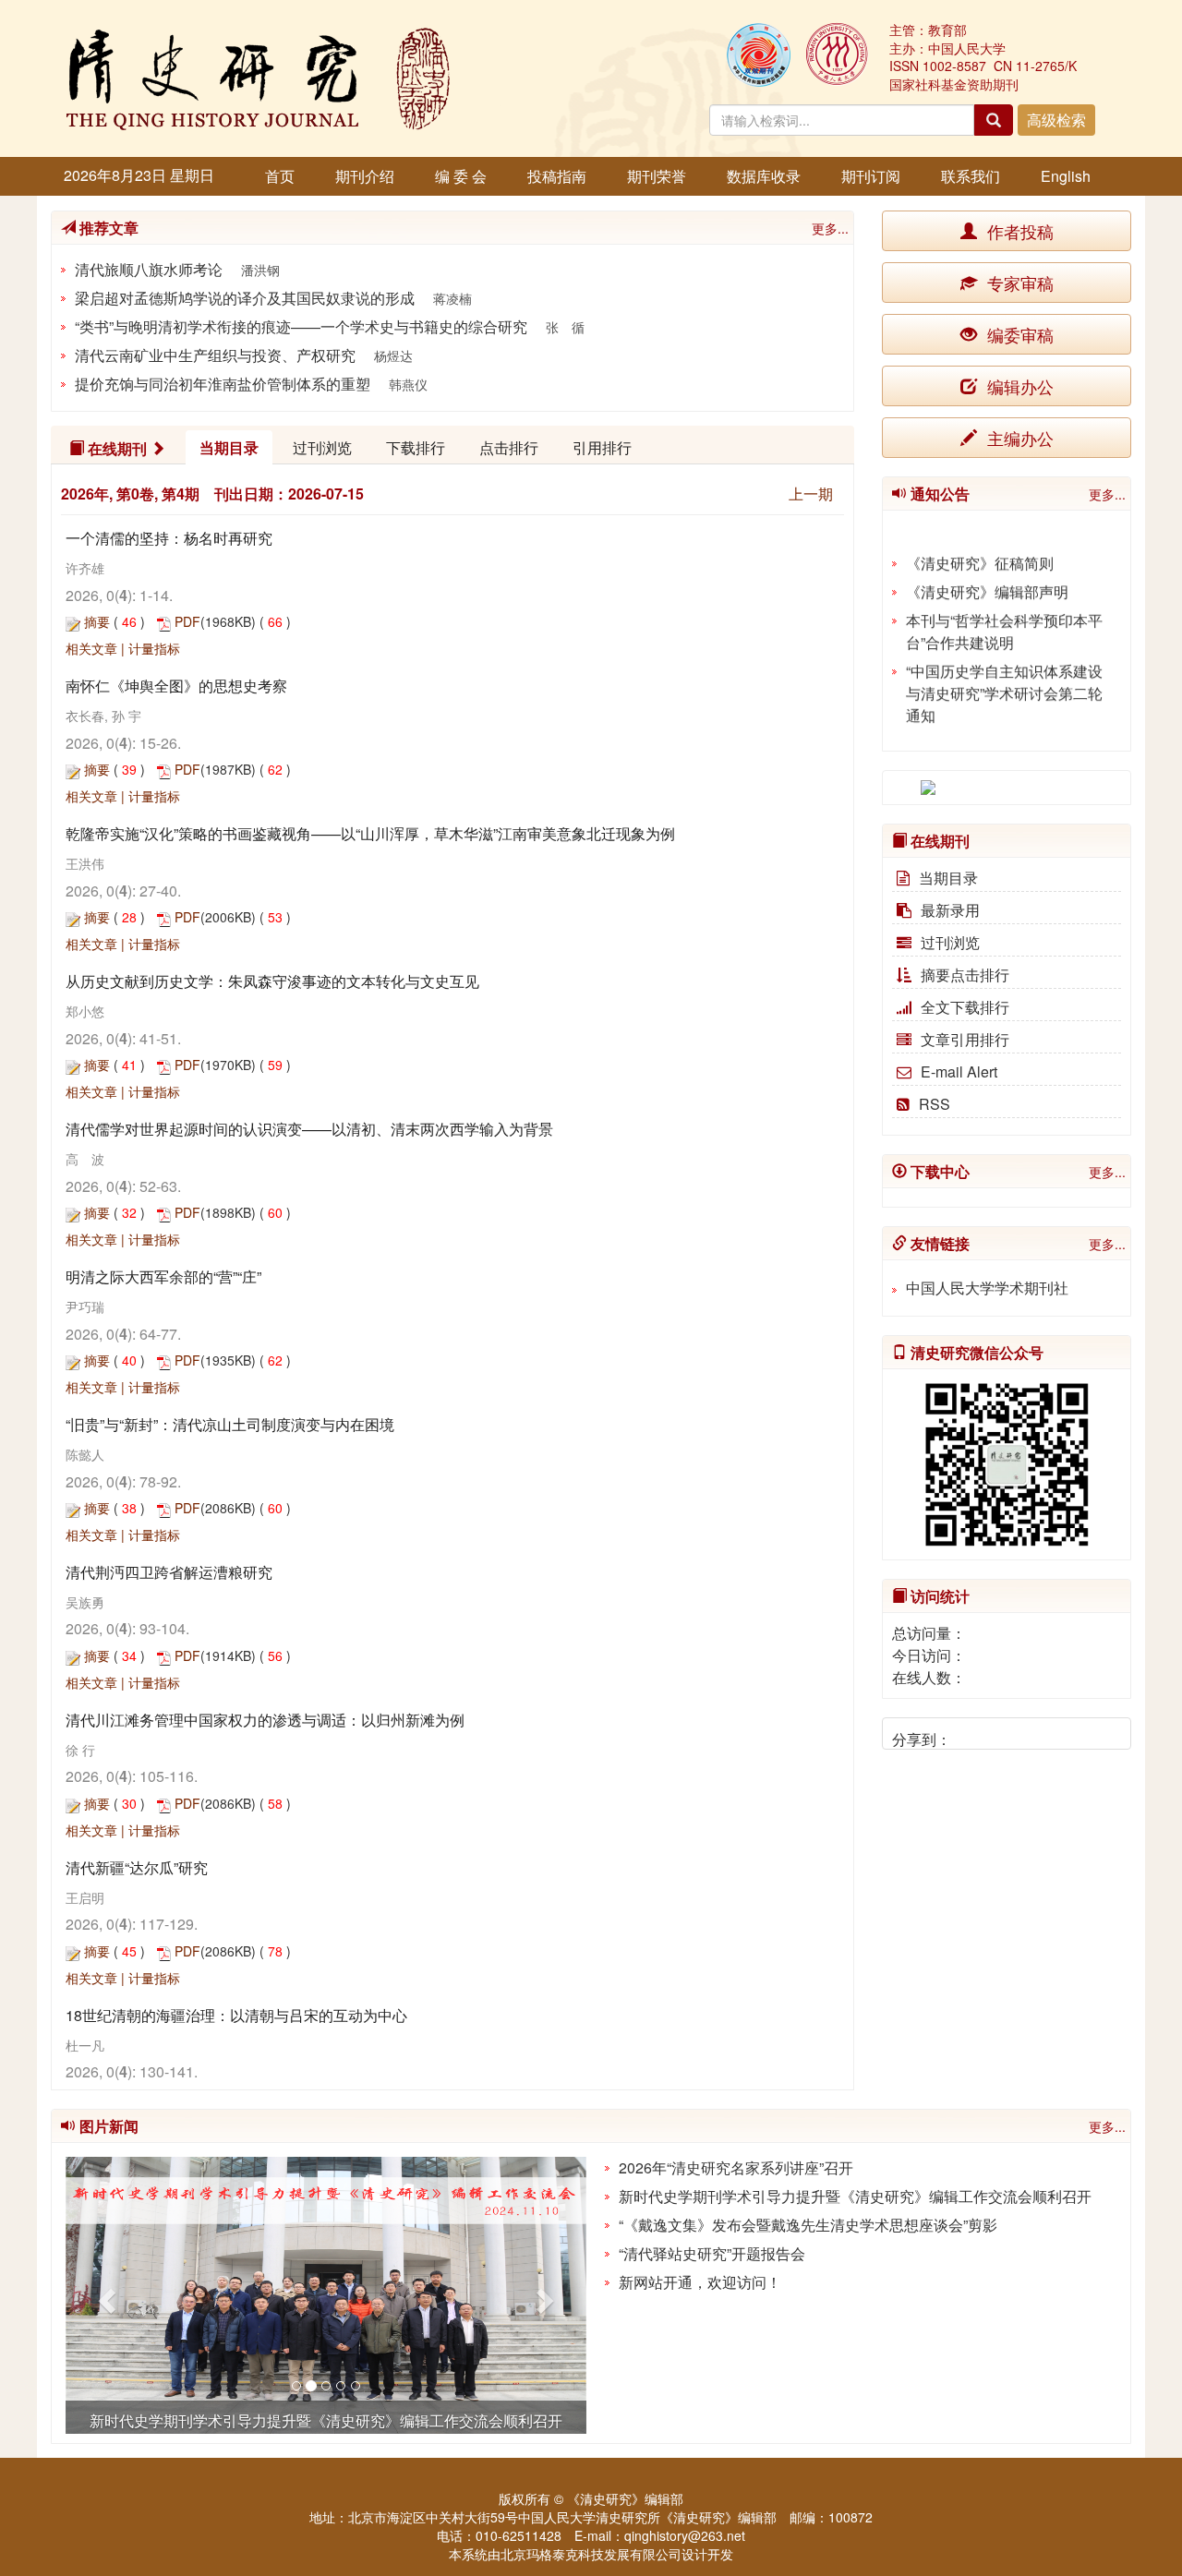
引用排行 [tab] (602, 447)
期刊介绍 (365, 176)
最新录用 (950, 910)
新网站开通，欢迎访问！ (700, 2282)
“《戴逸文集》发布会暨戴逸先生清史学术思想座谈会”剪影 (808, 2225)
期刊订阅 (871, 176)
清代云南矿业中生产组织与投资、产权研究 (215, 355)
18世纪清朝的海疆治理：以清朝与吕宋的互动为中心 (236, 2015)
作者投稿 (1018, 231)
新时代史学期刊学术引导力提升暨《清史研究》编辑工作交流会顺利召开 (855, 2196)
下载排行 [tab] (416, 447)
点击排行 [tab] (509, 447)
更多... (830, 228)
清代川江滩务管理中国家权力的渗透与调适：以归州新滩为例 (265, 1720)
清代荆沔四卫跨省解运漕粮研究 (169, 1572)
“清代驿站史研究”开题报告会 (712, 2253)
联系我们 (971, 176)
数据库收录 (764, 176)
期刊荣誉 (657, 176)
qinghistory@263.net (685, 2535)
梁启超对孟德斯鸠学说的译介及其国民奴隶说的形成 (245, 298)
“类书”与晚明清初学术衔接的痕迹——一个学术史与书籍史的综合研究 (301, 326)
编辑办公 (1018, 386)
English (1066, 176)
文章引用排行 (965, 1039)
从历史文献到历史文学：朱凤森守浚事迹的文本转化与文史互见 (272, 981)
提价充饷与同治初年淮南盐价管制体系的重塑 (223, 384)
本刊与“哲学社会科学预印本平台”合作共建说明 (1004, 620)
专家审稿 (1018, 283)
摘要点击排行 (965, 975)
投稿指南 (557, 176)
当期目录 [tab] (229, 447)
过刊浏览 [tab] (322, 447)
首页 (280, 176)
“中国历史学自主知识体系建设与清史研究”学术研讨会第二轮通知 (1004, 682)
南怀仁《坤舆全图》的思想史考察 (176, 686)
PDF (187, 621)
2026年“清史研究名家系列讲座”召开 (736, 2167)
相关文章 (91, 648)
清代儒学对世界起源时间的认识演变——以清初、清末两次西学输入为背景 (309, 1129)
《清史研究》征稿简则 (980, 552)
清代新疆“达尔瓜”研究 (137, 1867)
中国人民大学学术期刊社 (987, 1288)
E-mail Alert (959, 1071)
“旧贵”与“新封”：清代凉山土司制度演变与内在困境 (230, 1424)
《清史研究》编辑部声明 (987, 580)
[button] (105, 2295)
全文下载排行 (965, 1007)
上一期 (811, 494)
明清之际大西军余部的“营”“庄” (163, 1276)
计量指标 (154, 648)
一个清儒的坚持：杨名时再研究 (169, 538)
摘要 (97, 621)
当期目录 (948, 878)
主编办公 (1018, 438)
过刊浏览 (950, 942)
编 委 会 (461, 176)
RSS (935, 1104)
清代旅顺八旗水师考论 (149, 269)
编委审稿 (1018, 334)
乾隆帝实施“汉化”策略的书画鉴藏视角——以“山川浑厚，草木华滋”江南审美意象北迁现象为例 (370, 833)
